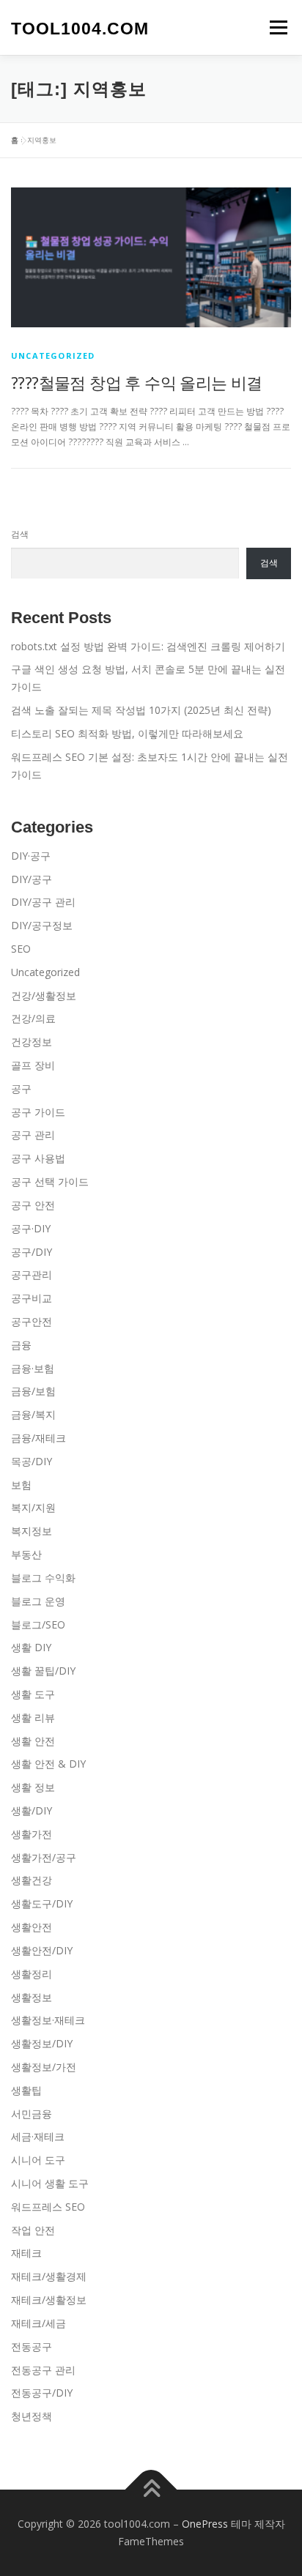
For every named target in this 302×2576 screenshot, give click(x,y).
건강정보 (32, 1042)
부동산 (26, 1554)
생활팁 (26, 2090)
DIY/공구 (32, 879)
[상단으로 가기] (151, 2490)
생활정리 (32, 1974)
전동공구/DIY (42, 2393)
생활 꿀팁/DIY (43, 1671)
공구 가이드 (38, 1112)
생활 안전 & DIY (48, 1764)
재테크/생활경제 (49, 2276)
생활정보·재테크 (48, 2020)
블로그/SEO (38, 1624)
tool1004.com (80, 29)
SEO (21, 949)
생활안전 (32, 1927)
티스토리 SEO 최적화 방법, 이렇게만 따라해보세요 (127, 733)
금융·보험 (33, 1368)
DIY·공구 (31, 856)
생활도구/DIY (42, 1903)
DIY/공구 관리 (43, 902)
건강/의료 (33, 1018)
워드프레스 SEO (48, 2207)
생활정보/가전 (44, 2067)
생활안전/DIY (42, 1950)
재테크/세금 (38, 2323)
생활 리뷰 (33, 1717)
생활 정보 (33, 1787)
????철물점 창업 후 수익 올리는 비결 (137, 382)
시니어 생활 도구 (50, 2183)
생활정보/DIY (42, 2043)
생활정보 (32, 1997)
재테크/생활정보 (49, 2300)
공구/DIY (32, 1252)
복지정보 (32, 1531)
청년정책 (32, 2416)
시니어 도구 (38, 2160)
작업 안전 (33, 2230)
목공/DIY (32, 1461)
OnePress (205, 2524)
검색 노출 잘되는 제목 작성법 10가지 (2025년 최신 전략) (141, 710)
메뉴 (274, 27)
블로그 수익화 (43, 1578)
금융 (21, 1345)
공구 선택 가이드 (50, 1181)
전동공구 (32, 2346)
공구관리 (32, 1274)
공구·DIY (31, 1228)
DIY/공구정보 (42, 925)
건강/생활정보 (44, 995)
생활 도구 (33, 1694)
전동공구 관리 (43, 2370)
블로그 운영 (38, 1601)
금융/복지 (33, 1414)
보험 (21, 1485)
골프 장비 (33, 1065)
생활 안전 (33, 1741)
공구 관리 (33, 1135)
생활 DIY (31, 1647)
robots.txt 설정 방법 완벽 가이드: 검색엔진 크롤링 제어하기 (148, 646)
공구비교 (32, 1298)
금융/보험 (33, 1391)
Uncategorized (53, 355)
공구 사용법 (38, 1158)
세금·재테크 (38, 2136)
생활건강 (32, 1880)
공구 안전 (33, 1205)
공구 (21, 1088)
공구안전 (32, 1321)
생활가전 (32, 1834)
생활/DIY (32, 1810)
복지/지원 (33, 1507)
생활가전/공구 (44, 1857)
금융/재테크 (38, 1438)
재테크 (26, 2253)
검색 (20, 534)
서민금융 (32, 2114)
